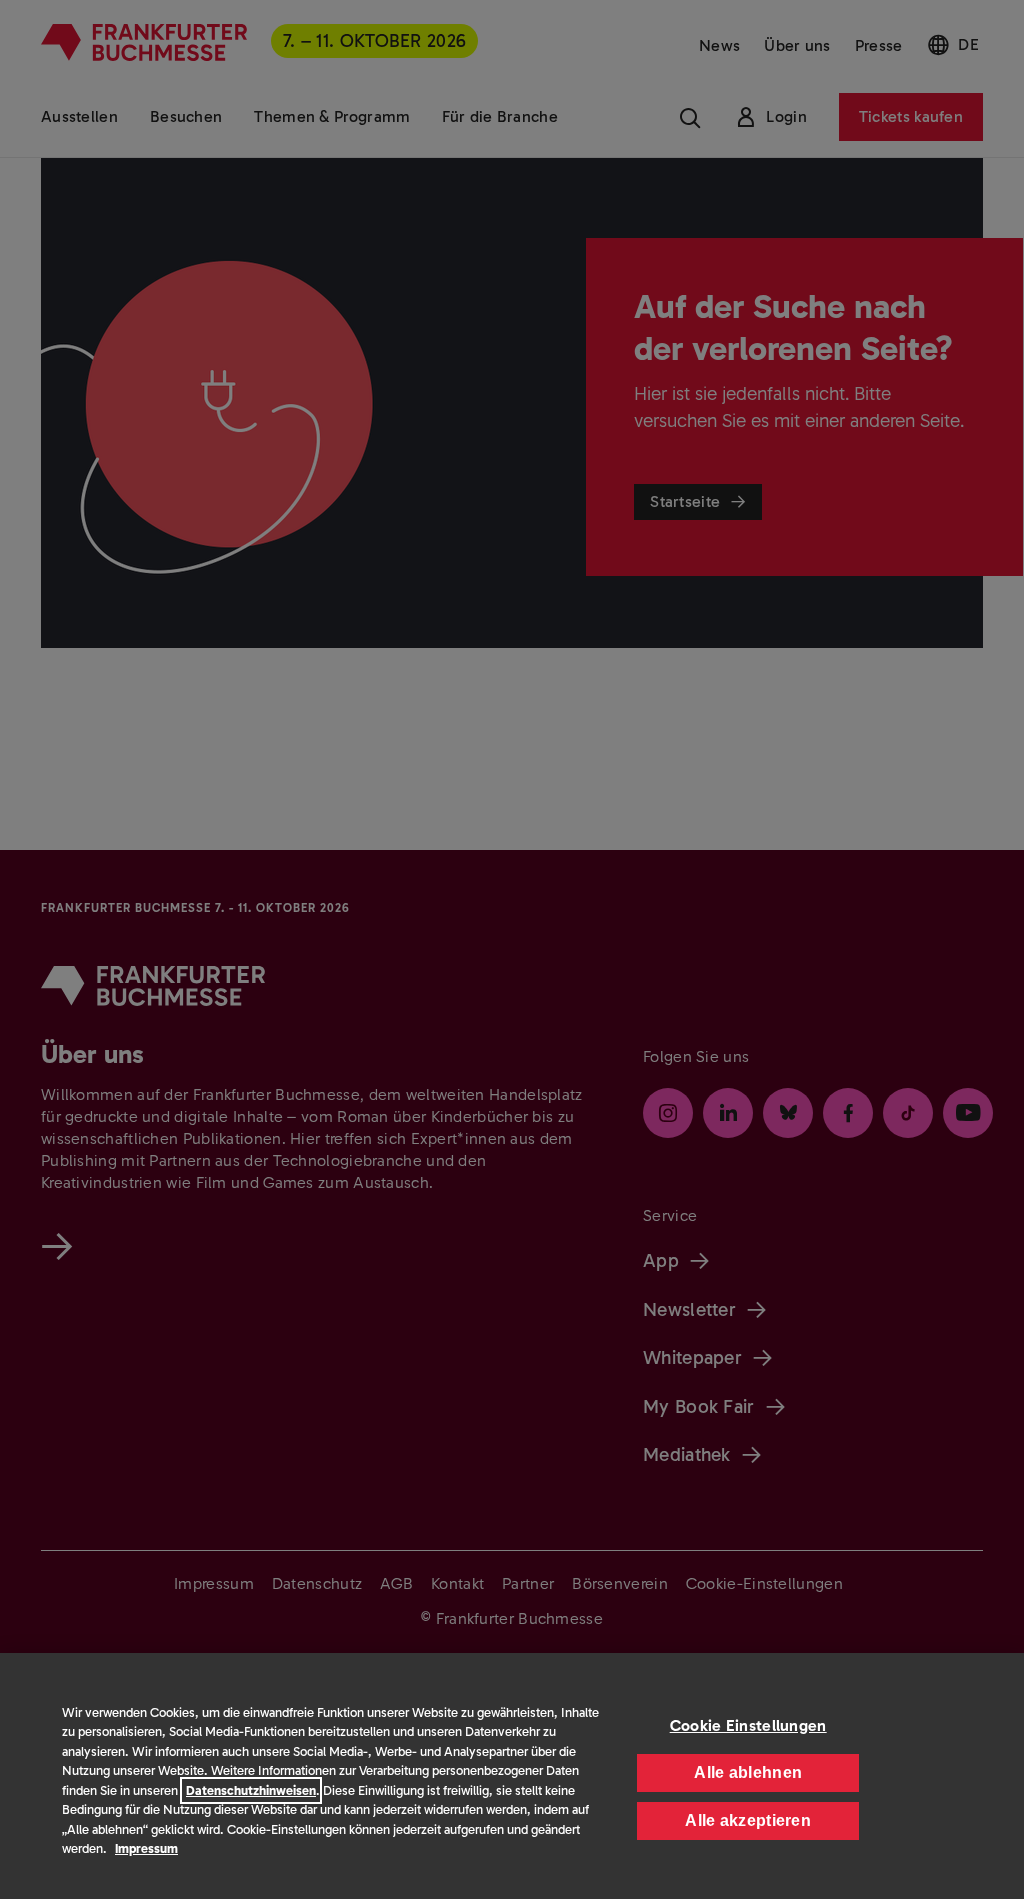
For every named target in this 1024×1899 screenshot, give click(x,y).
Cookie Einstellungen (748, 1725)
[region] (512, 1776)
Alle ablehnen (748, 1772)
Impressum (146, 1848)
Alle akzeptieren (748, 1820)
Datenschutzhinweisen (251, 1790)
